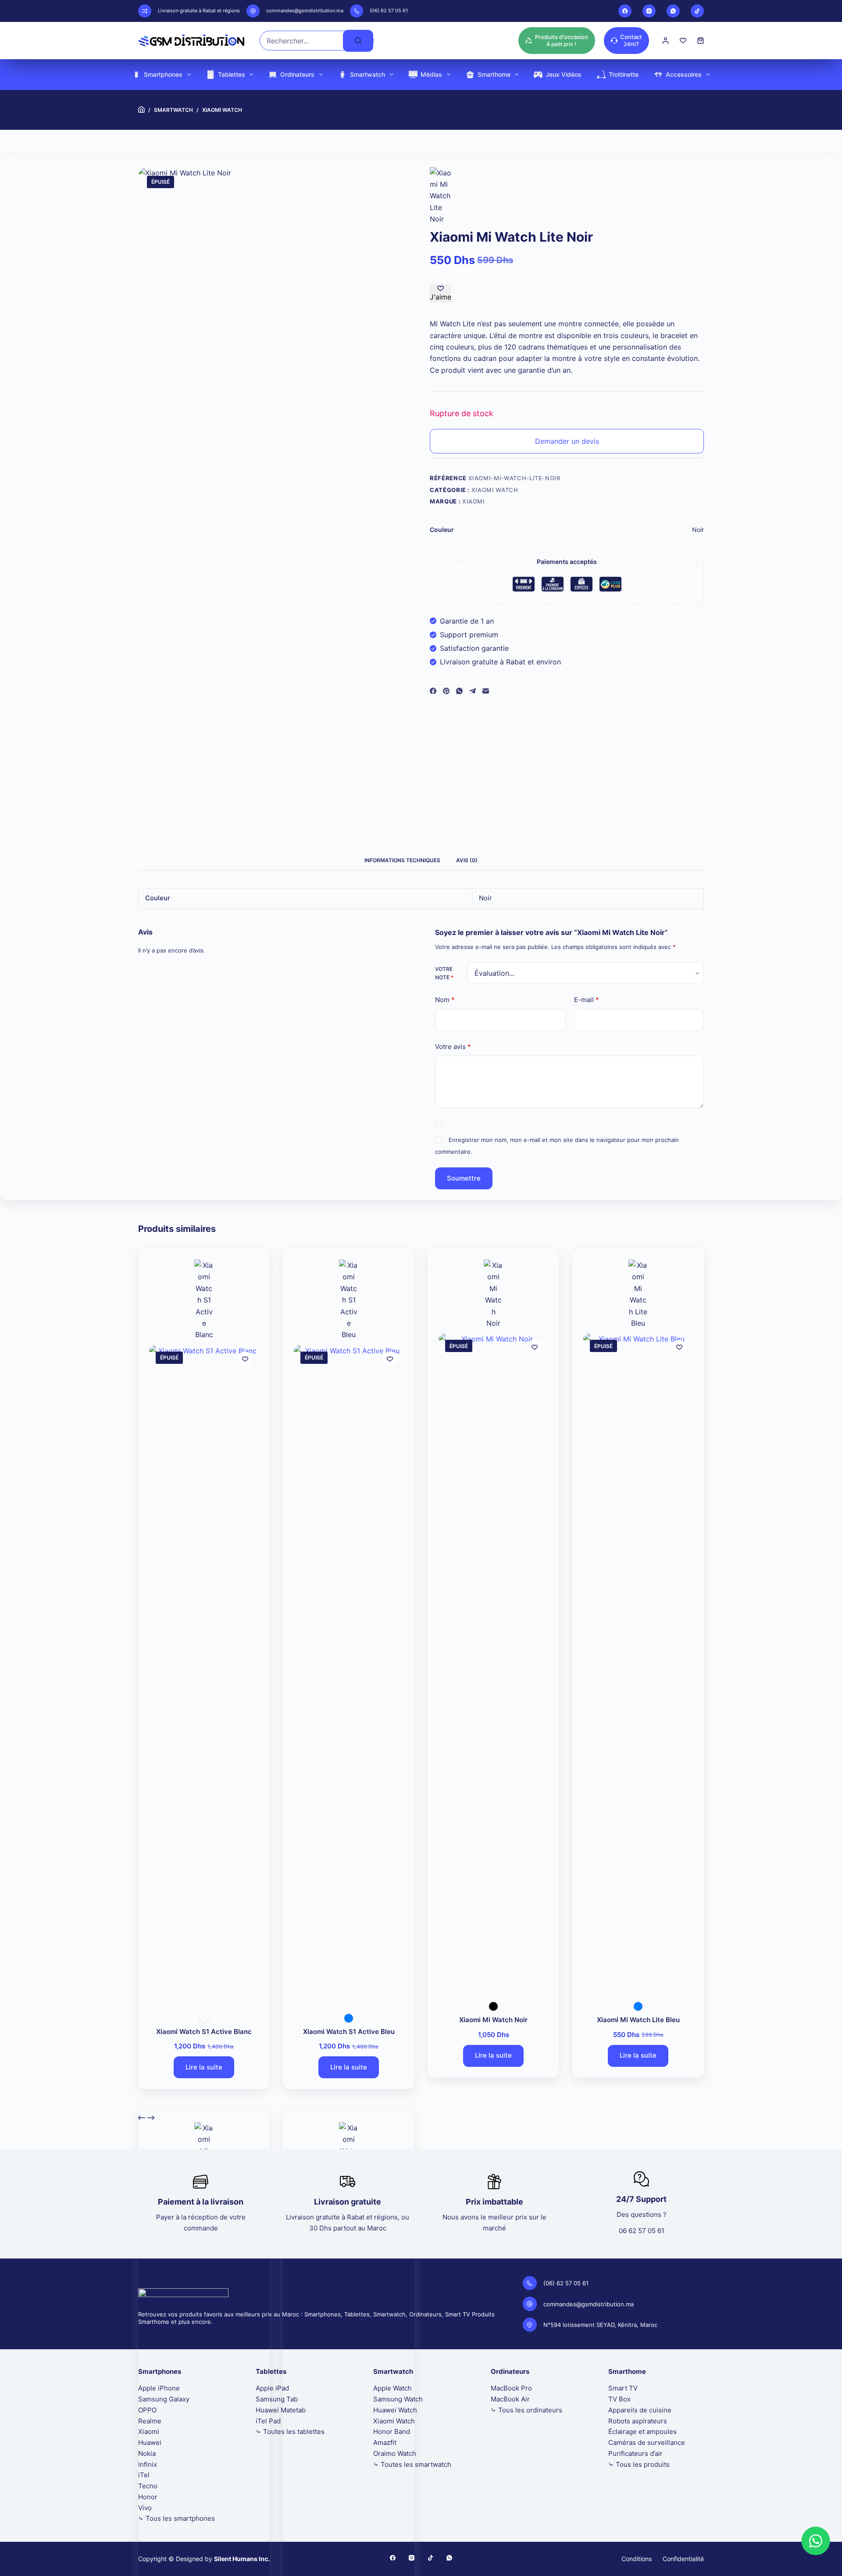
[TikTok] (697, 11)
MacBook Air (510, 2399)
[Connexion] (665, 41)
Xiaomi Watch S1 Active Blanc (204, 2032)
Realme (150, 2421)
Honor (148, 2497)
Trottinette (624, 74)
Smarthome (494, 74)
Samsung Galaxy (164, 2399)
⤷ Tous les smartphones (177, 2518)
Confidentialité (683, 2559)
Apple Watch (392, 2388)
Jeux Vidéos (564, 74)
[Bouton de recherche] (358, 41)
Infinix (148, 2464)
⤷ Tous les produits (639, 2464)
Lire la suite (204, 2067)
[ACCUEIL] (141, 110)
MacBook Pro (511, 2388)
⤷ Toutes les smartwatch (412, 2464)
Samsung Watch (398, 2399)
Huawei (150, 2442)
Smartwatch (367, 74)
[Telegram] (473, 691)
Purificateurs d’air (635, 2453)
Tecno (148, 2486)
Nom (445, 1000)
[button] (816, 2541)
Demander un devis (567, 441)
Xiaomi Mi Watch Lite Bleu (638, 2020)
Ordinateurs (297, 74)
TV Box (619, 2399)
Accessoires (684, 74)
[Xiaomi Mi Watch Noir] (493, 1662)
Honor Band (392, 2432)
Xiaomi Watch (495, 490)
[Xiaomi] (441, 196)
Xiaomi (474, 501)
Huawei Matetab (281, 2410)
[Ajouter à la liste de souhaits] (245, 1359)
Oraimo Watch (395, 2453)
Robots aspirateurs (638, 2421)
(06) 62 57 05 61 (389, 11)
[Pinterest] (446, 691)
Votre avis (453, 1047)
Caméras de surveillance (647, 2442)
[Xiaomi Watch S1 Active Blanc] (204, 1674)
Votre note (444, 973)
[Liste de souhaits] (683, 41)
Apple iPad (272, 2388)
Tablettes (232, 74)
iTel (144, 2475)
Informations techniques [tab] (402, 860)
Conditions (637, 2559)
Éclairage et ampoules (642, 2432)
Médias (431, 74)
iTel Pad (268, 2421)
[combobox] (301, 41)
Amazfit (385, 2442)
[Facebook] (625, 11)
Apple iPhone (159, 2388)
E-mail (587, 1000)
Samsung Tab (277, 2399)
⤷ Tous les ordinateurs (526, 2410)
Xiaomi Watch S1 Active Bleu (349, 2032)
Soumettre (464, 1178)
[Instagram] (649, 11)
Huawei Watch (395, 2410)
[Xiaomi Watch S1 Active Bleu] (349, 1674)
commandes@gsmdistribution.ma (305, 11)
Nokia (147, 2453)
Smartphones (163, 74)
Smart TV (623, 2388)
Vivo (145, 2508)
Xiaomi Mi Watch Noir (493, 2020)
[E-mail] (486, 691)
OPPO (147, 2410)
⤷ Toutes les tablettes (290, 2432)
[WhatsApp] (673, 11)
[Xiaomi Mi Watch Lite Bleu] (638, 1662)
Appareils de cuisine (640, 2410)
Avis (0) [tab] (467, 860)
